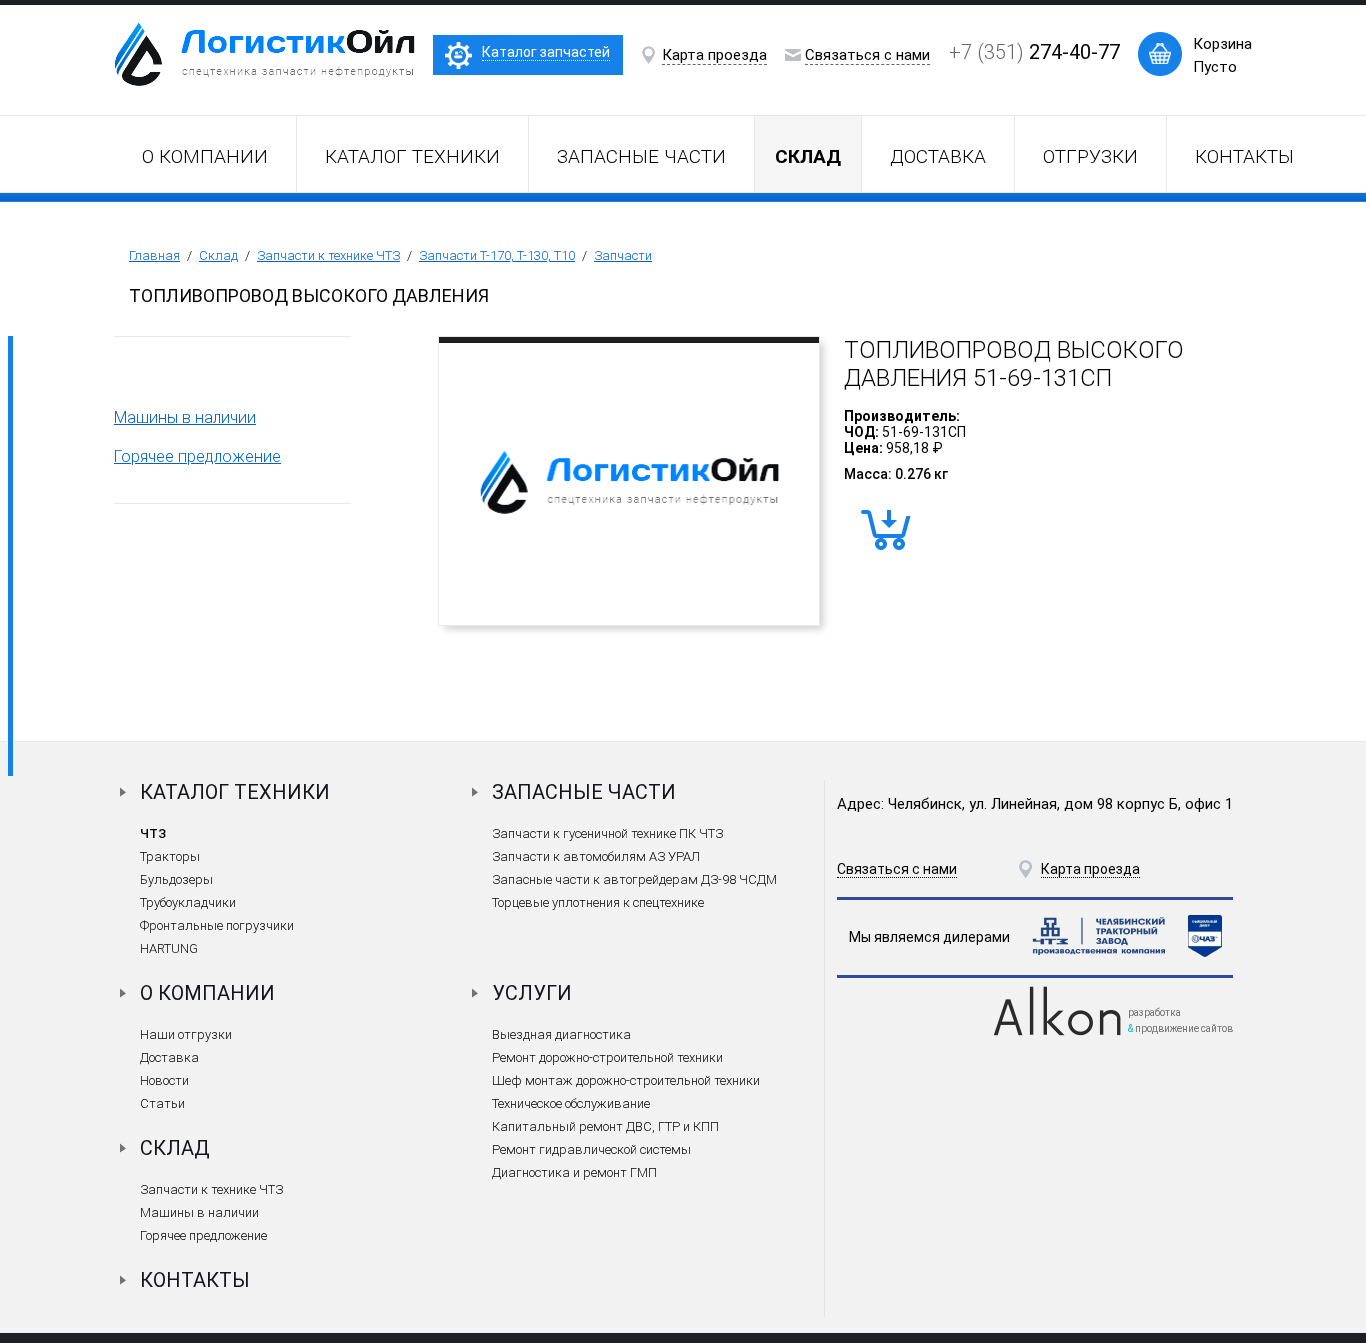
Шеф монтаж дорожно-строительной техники (626, 1080)
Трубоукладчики (188, 902)
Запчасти (623, 255)
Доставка (938, 156)
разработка (1154, 1012)
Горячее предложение (197, 456)
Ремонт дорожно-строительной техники (607, 1057)
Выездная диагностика (561, 1034)
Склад (218, 255)
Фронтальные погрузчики (217, 925)
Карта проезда (714, 55)
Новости (164, 1080)
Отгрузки (1090, 156)
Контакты (1244, 156)
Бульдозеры (176, 879)
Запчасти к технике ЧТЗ (328, 255)
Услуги (532, 993)
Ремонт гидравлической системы (591, 1149)
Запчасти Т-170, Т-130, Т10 (497, 255)
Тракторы (170, 856)
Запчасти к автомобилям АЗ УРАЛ (596, 856)
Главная (154, 255)
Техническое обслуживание (571, 1103)
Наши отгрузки (186, 1034)
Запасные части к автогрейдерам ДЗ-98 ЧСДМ (634, 879)
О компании (205, 156)
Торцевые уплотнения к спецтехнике (598, 902)
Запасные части (641, 156)
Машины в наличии (185, 417)
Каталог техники (412, 156)
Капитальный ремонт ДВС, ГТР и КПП (605, 1126)
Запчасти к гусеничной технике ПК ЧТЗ (607, 833)
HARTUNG (169, 948)
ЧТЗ (153, 833)
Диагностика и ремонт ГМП (574, 1172)
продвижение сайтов (1184, 1028)
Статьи (162, 1103)
